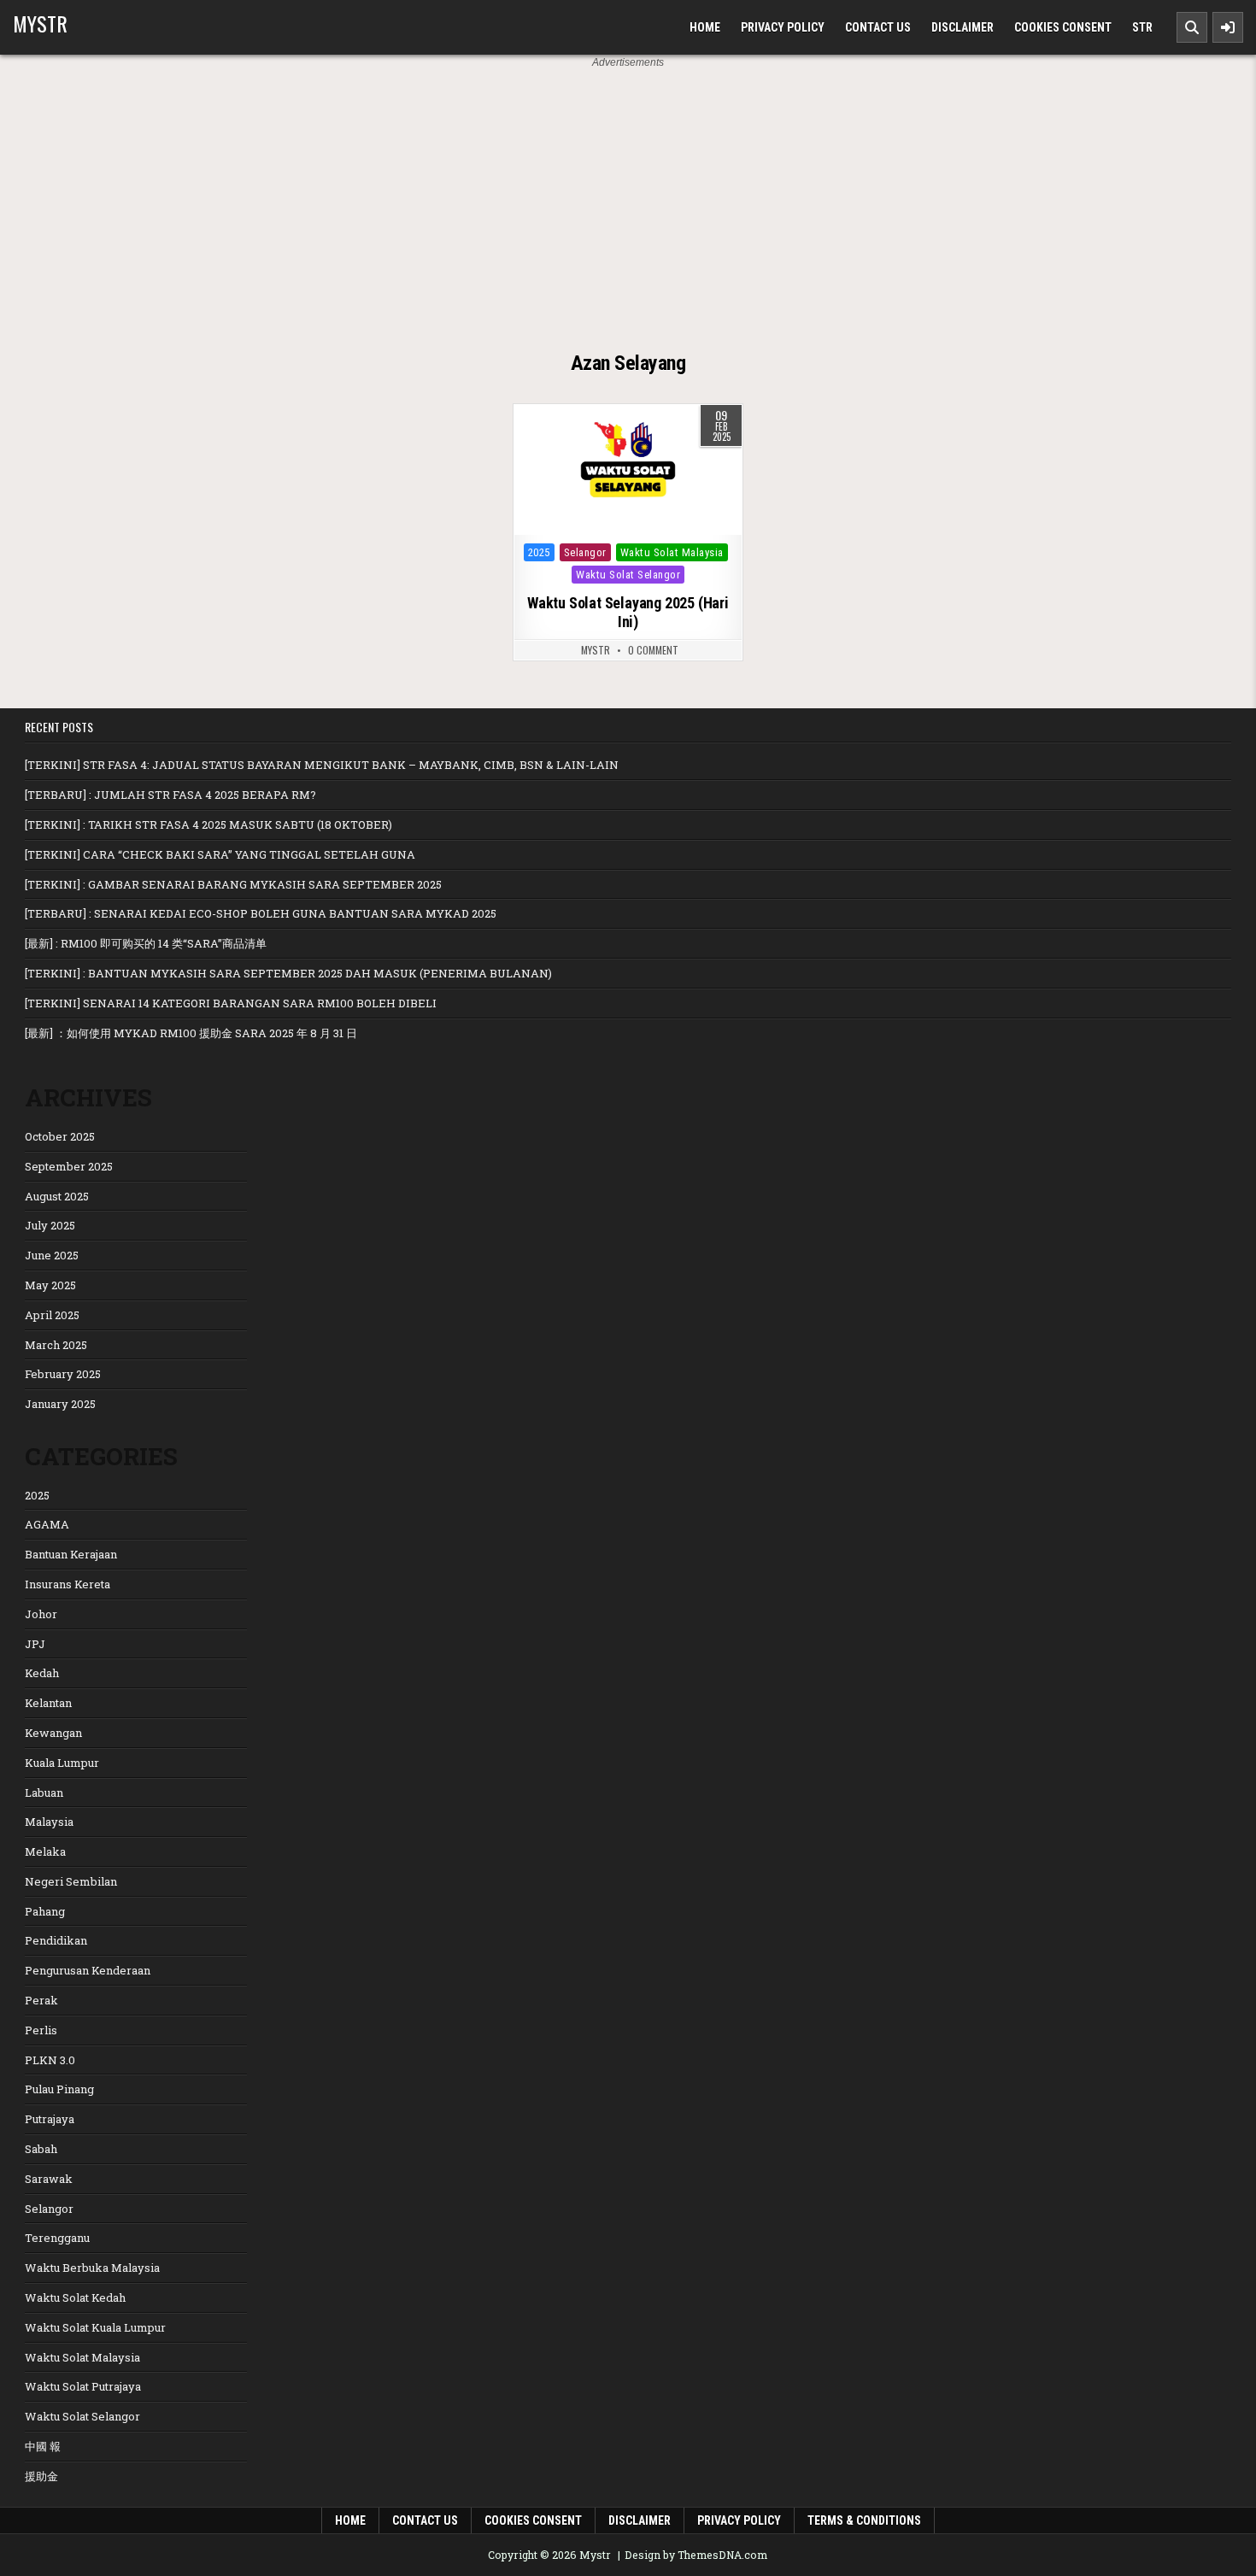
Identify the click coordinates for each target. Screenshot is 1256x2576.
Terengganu (57, 2238)
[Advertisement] (628, 199)
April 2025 (52, 1315)
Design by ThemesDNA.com (696, 2555)
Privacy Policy (783, 27)
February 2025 (63, 1374)
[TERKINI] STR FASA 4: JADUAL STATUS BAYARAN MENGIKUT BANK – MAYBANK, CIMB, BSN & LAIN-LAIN (322, 765)
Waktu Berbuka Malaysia (92, 2268)
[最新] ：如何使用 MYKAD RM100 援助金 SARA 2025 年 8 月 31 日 (191, 1033)
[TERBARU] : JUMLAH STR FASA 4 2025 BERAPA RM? (170, 795)
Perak (41, 2000)
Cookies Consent (1063, 27)
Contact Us (878, 27)
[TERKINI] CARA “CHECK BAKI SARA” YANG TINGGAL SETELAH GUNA (220, 854)
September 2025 (69, 1166)
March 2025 (56, 1345)
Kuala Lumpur (62, 1763)
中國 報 (43, 2446)
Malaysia (49, 1822)
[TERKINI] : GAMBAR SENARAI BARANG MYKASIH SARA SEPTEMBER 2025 (233, 884)
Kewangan (53, 1733)
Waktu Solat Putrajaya (83, 2386)
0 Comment (653, 650)
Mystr (40, 23)
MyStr (596, 650)
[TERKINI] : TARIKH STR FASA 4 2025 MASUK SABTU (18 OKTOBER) (208, 824)
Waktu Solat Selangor (628, 575)
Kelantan (48, 1703)
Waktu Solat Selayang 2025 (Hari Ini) (628, 612)
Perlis (41, 2030)
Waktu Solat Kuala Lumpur (95, 2327)
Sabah (41, 2149)
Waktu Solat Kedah (75, 2297)
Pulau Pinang (59, 2089)
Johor (41, 1614)
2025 (539, 552)
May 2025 (50, 1285)
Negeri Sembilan (71, 1881)
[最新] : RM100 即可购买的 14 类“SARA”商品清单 (146, 943)
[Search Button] (1192, 27)
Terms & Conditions (864, 2520)
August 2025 (57, 1196)
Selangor (585, 552)
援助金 (41, 2476)
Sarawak (49, 2179)
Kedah (42, 1673)
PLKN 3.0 (50, 2060)
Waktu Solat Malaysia (672, 552)
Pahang (45, 1911)
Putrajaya (50, 2119)
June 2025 (52, 1255)
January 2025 (60, 1404)
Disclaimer (963, 27)
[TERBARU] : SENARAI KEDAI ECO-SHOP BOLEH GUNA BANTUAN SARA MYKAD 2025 (261, 913)
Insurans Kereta (67, 1584)
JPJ (35, 1644)
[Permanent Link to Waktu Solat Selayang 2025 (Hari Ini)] (628, 470)
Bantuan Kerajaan (71, 1554)
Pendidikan (56, 1940)
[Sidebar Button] (1228, 27)
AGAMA (47, 1524)
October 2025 (60, 1136)
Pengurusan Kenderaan (88, 1970)
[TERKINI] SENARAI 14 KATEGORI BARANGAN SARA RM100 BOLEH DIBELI (231, 1003)
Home (705, 27)
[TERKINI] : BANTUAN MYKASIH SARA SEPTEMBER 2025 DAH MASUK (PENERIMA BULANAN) (288, 973)
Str (1142, 27)
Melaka (45, 1851)
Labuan (44, 1793)
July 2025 (50, 1225)
